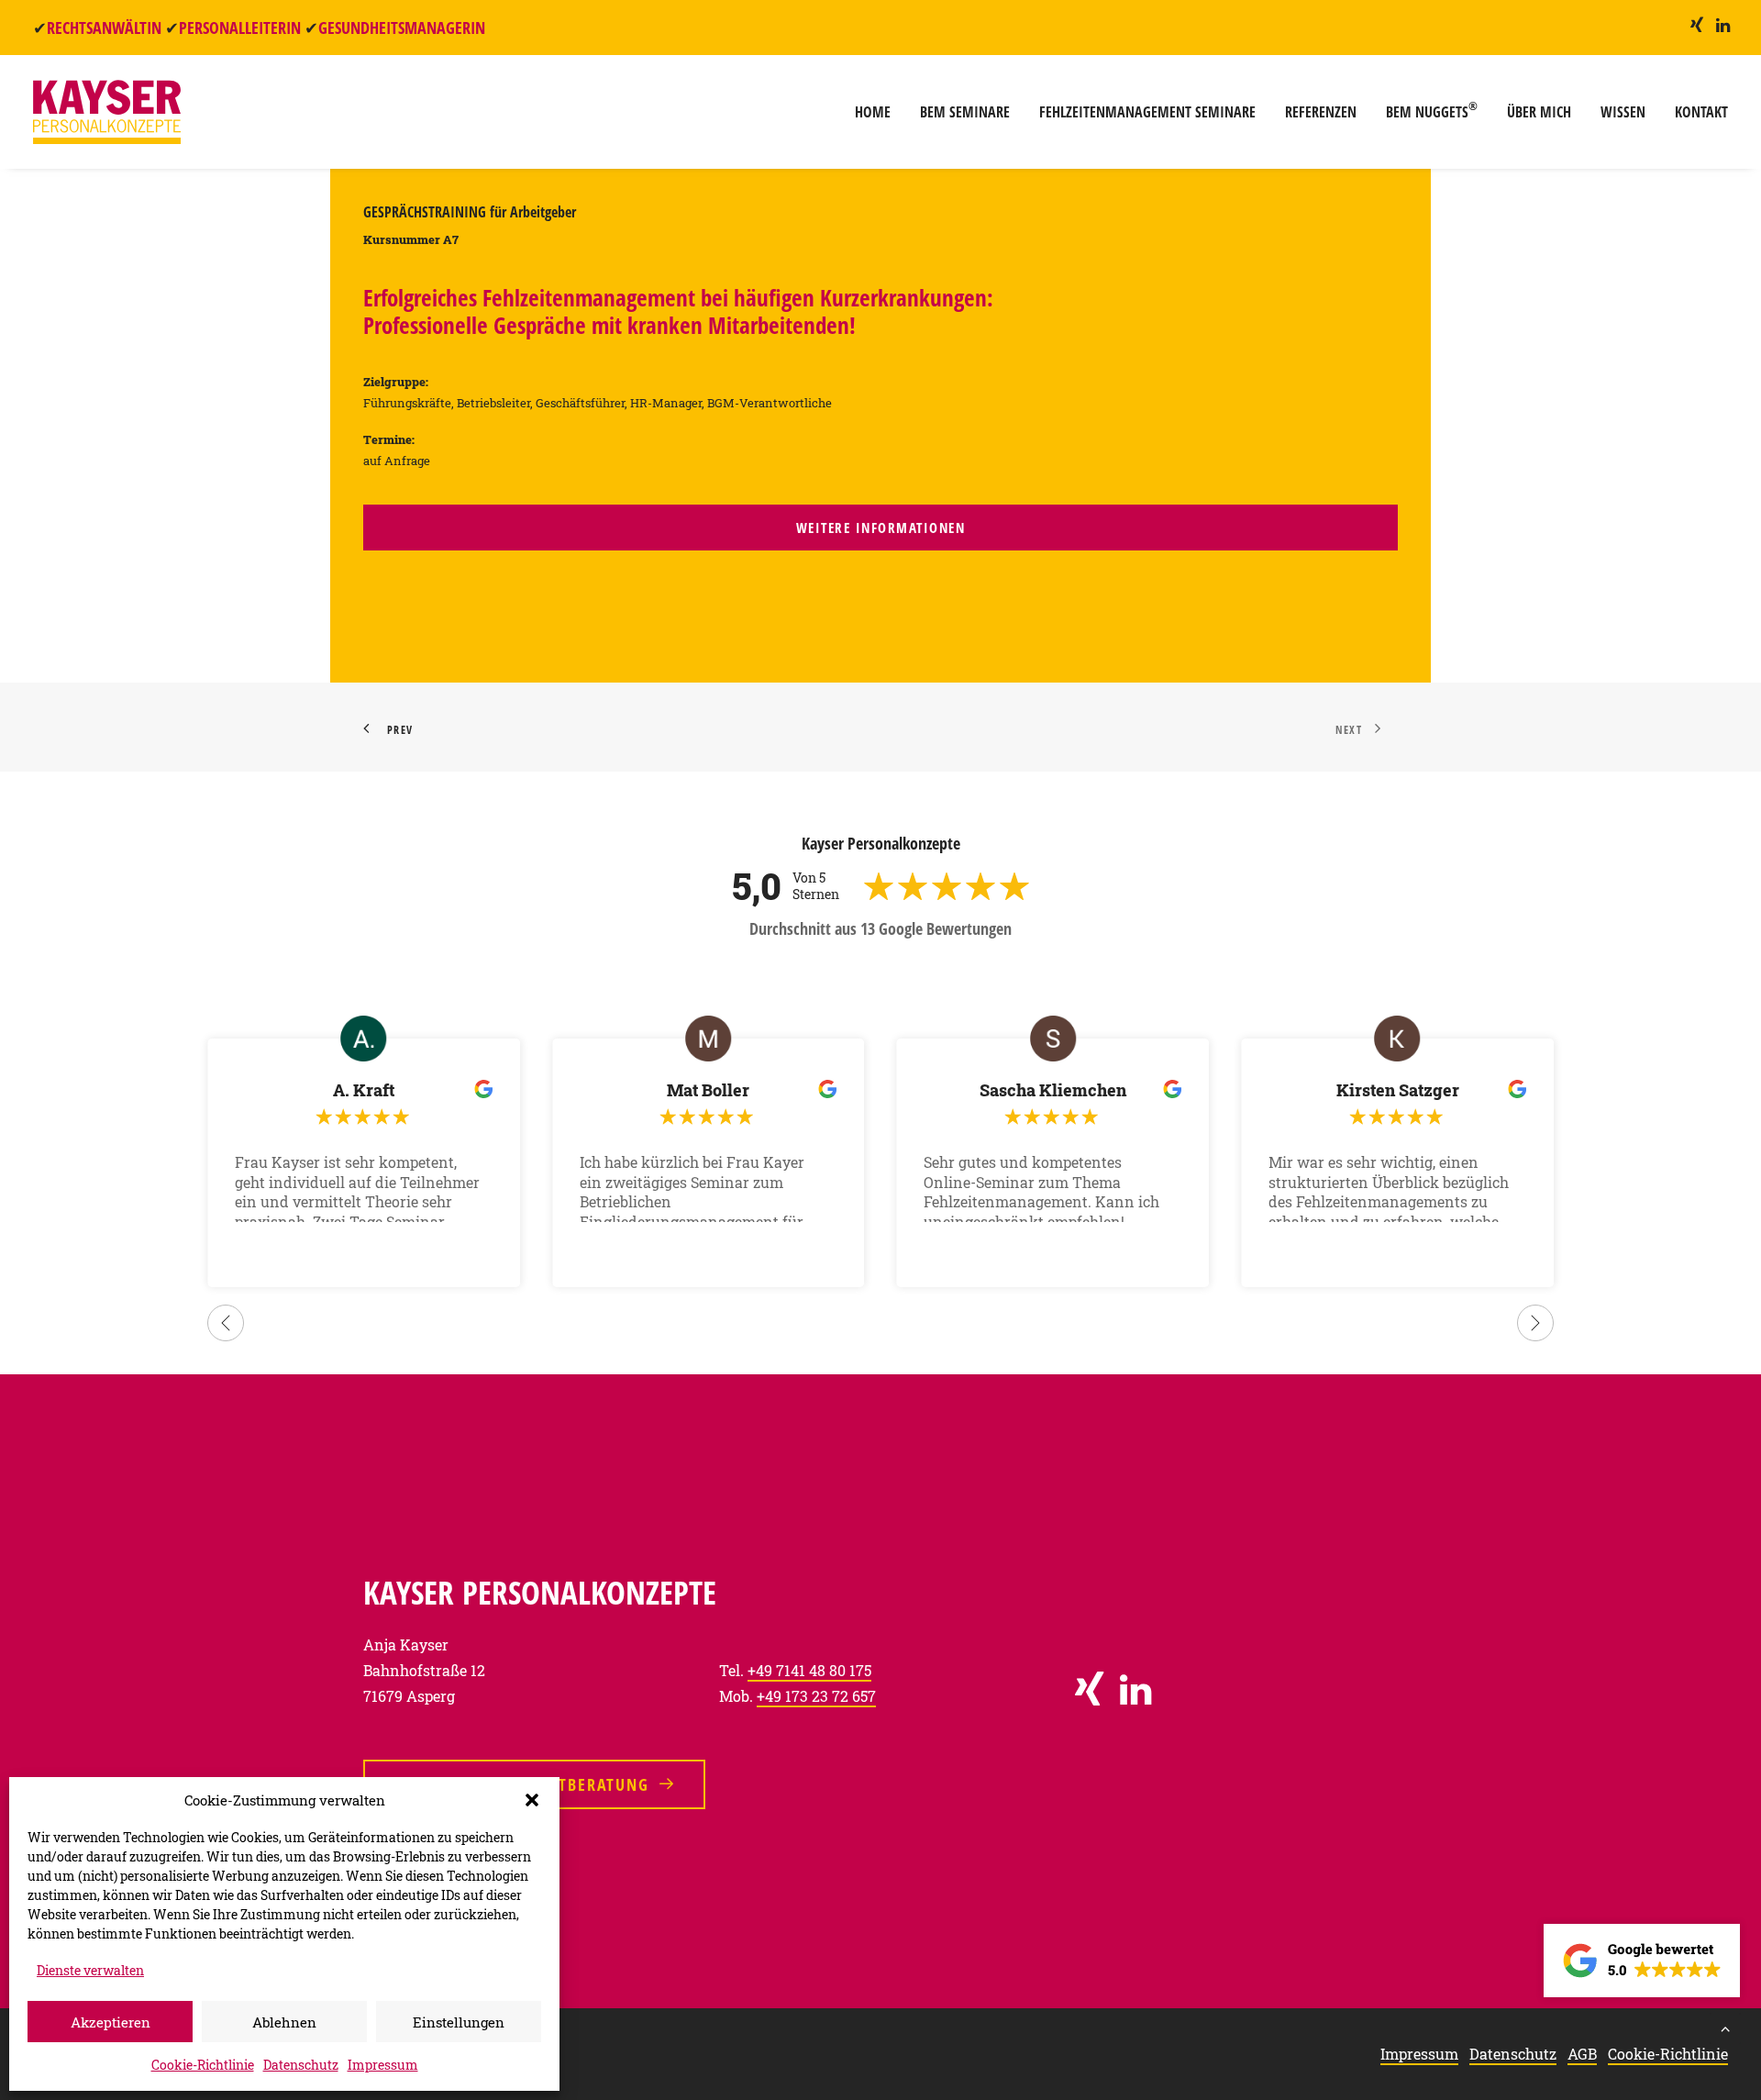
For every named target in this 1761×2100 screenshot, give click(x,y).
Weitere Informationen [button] (881, 528)
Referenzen (1321, 112)
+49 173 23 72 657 (816, 1696)
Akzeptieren (111, 2022)
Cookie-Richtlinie (203, 2065)
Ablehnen (284, 2022)
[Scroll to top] (1725, 2026)
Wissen (1623, 112)
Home (873, 112)
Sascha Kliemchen (1053, 1090)
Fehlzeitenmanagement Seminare (1147, 112)
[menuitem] (1697, 25)
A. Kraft (364, 1090)
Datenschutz (301, 2065)
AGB (1582, 2054)
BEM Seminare (965, 112)
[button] (532, 1800)
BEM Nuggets (1432, 110)
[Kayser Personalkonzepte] (107, 112)
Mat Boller (708, 1090)
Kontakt (1701, 112)
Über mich (1539, 112)
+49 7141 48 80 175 (809, 1670)
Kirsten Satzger (1398, 1090)
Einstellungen (459, 2022)
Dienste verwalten (90, 1970)
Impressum (383, 2065)
